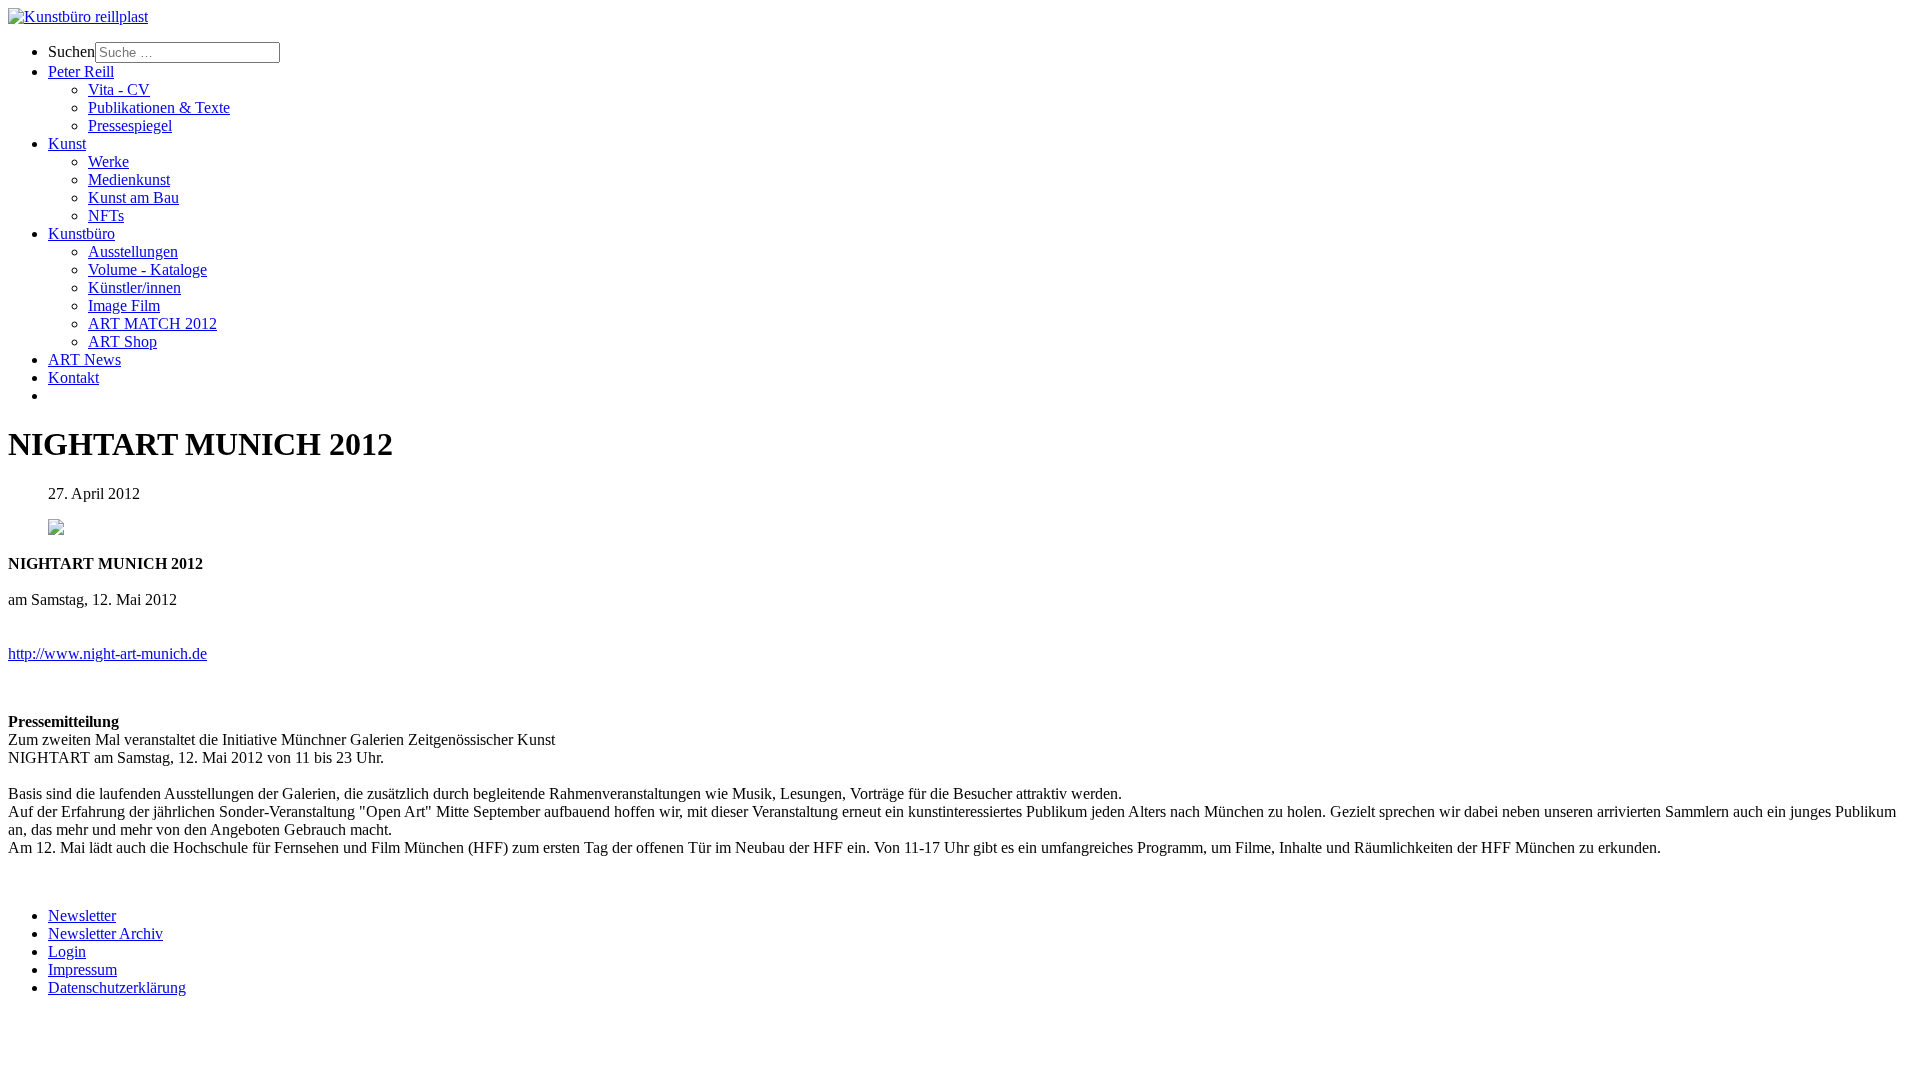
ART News (84, 359)
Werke (108, 161)
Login (67, 951)
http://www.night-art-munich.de (107, 653)
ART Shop (122, 341)
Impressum (82, 969)
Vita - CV (119, 89)
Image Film (124, 305)
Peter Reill (81, 71)
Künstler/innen (134, 287)
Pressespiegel (130, 125)
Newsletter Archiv (105, 933)
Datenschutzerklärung (117, 987)
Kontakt (73, 377)
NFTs (106, 215)
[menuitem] (980, 52)
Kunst (67, 143)
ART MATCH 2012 (152, 323)
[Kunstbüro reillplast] (78, 16)
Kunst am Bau (133, 197)
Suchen (71, 51)
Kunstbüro (81, 233)
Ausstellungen (133, 251)
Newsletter (82, 915)
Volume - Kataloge (147, 269)
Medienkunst (129, 179)
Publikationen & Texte (159, 107)
